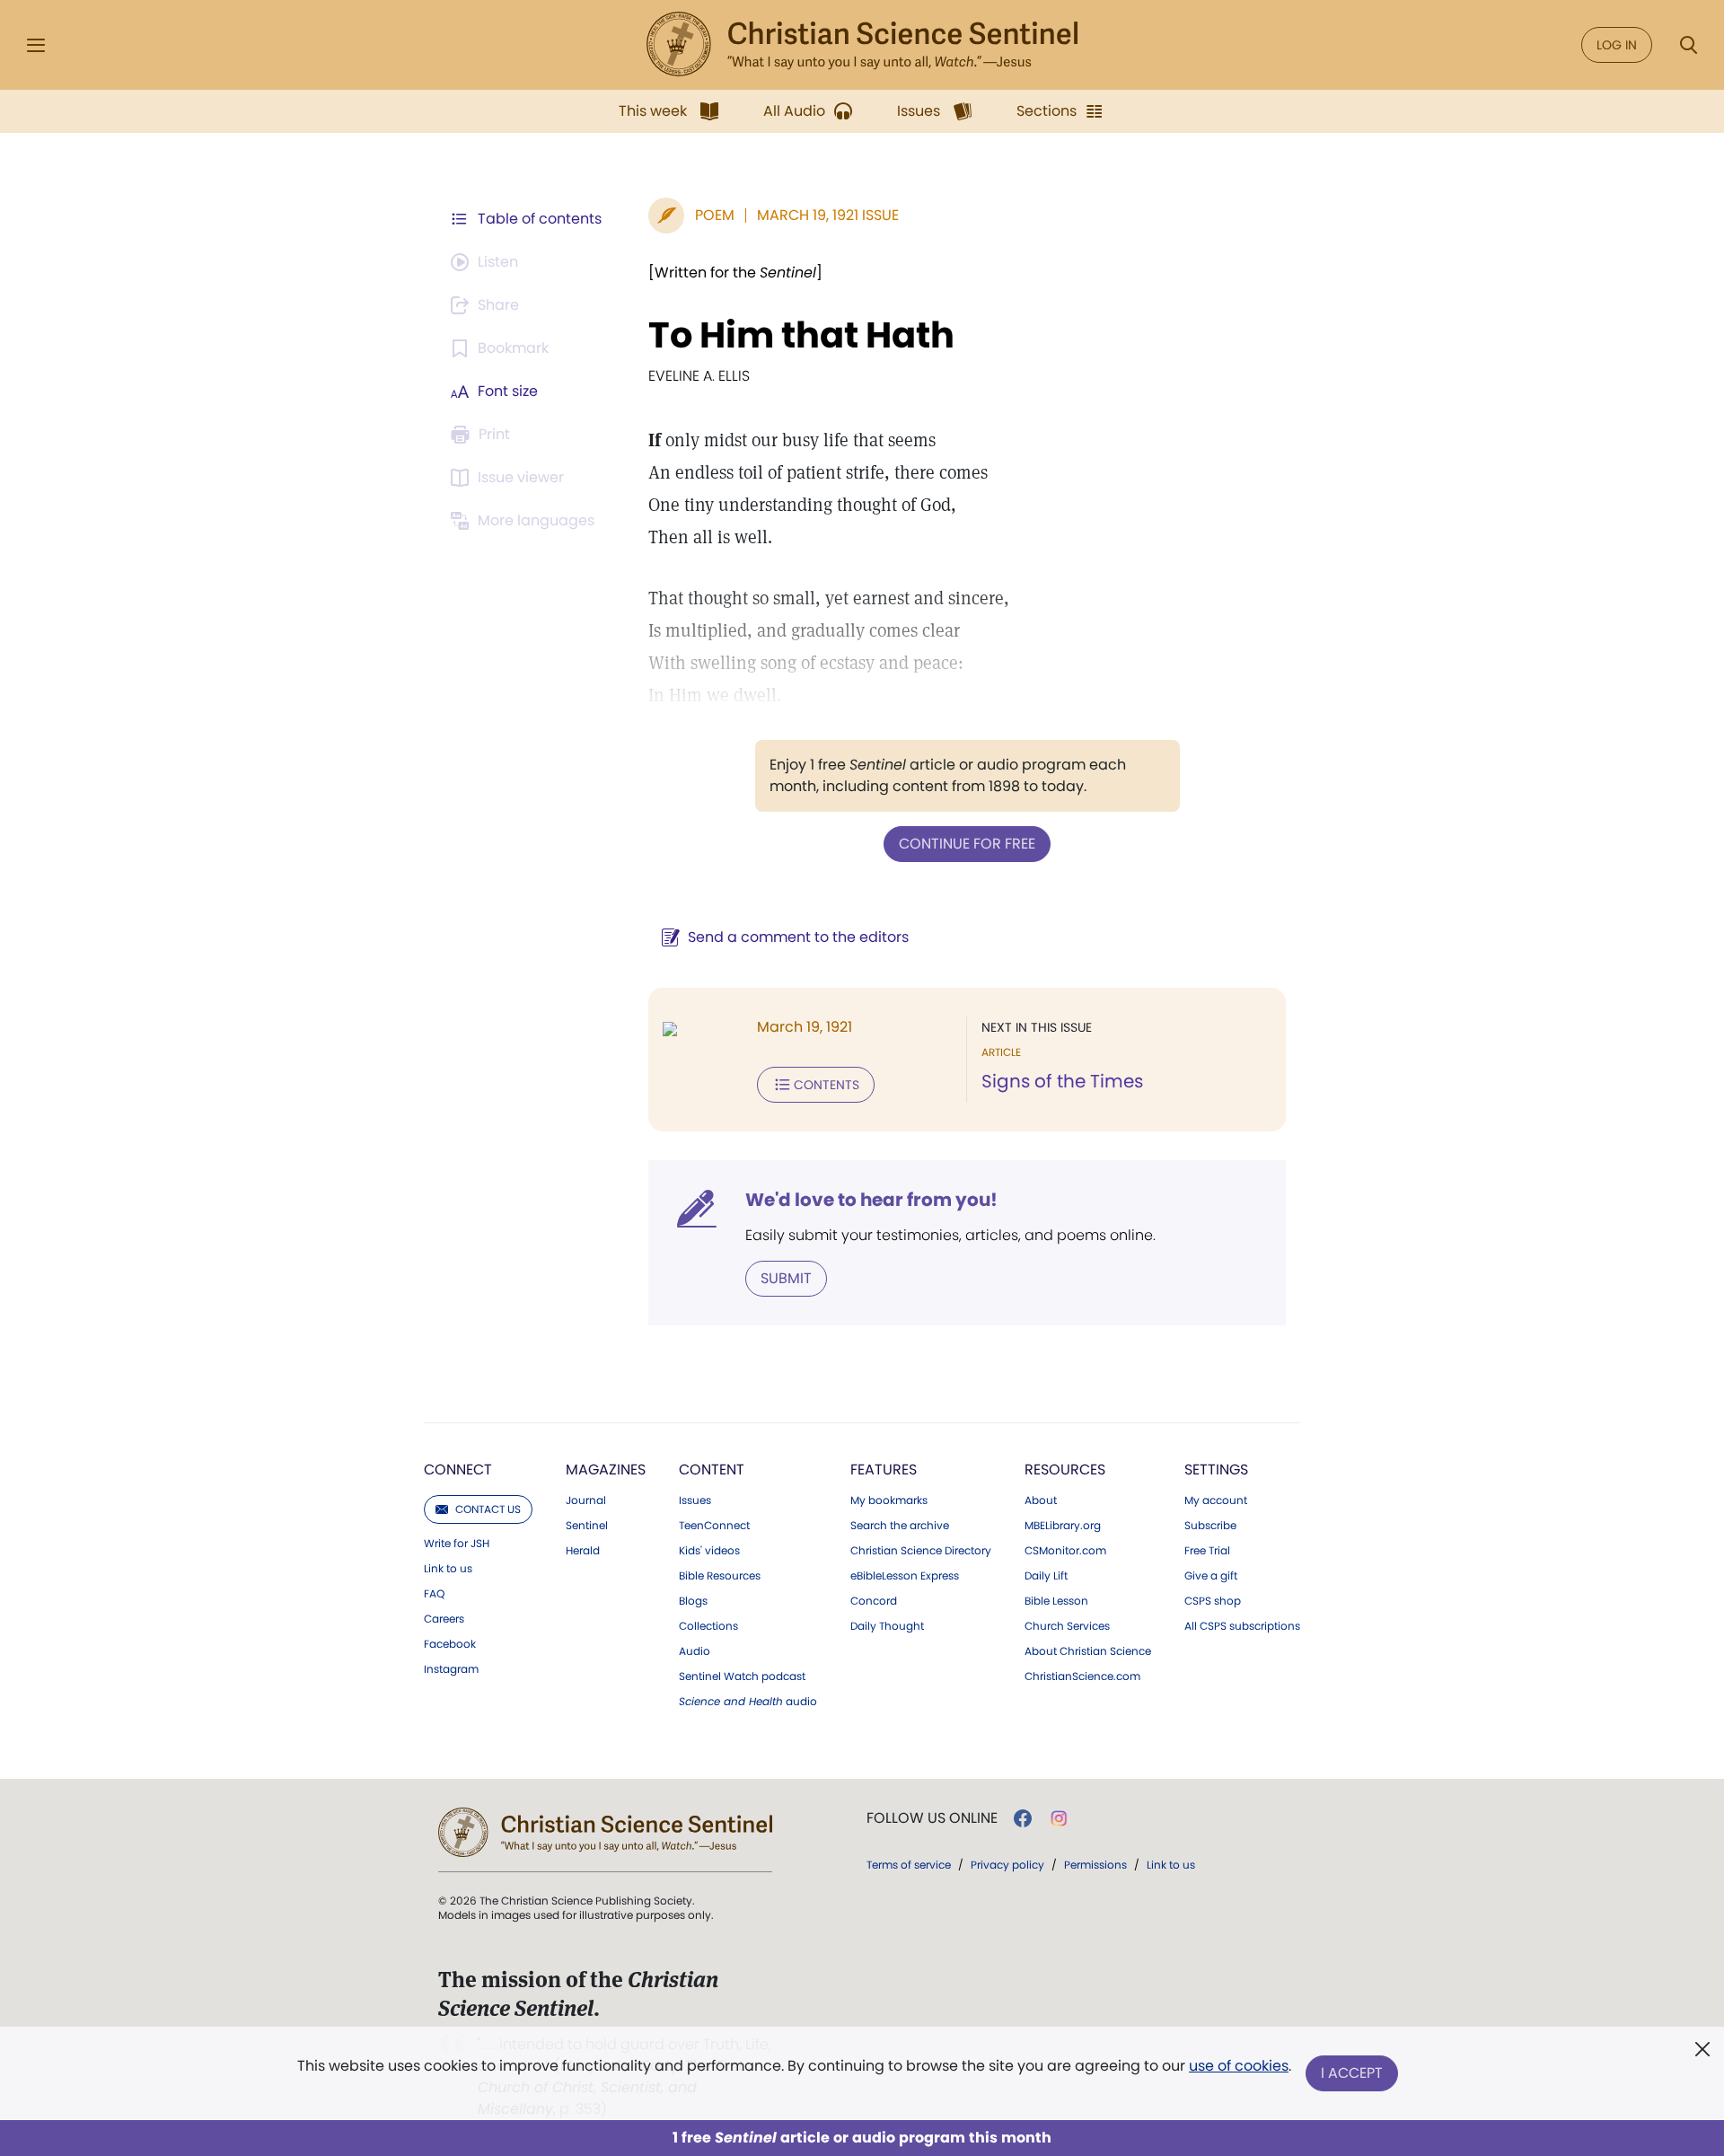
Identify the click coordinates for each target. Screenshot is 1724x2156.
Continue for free (967, 844)
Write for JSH (457, 1544)
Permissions (1095, 1865)
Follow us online (932, 1818)
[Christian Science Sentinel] (862, 45)
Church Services (1067, 1626)
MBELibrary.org (1063, 1526)
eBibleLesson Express (905, 1576)
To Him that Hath (801, 335)
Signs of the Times (1062, 1081)
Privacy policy (1007, 1865)
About (1041, 1500)
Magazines (606, 1470)
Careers (444, 1619)
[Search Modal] (1688, 45)
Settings (1216, 1470)
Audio (695, 1651)
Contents (827, 1085)
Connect (458, 1470)
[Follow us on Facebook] (1023, 1818)
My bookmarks (889, 1500)
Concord (874, 1601)
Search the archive (900, 1526)
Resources (1065, 1470)
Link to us (448, 1569)
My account (1216, 1500)
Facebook (450, 1644)
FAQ (434, 1594)
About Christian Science (1088, 1651)
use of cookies (1239, 2066)
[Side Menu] (36, 45)
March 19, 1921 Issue (828, 215)
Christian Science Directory (921, 1551)
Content (712, 1470)
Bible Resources (720, 1576)
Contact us (488, 1509)
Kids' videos (709, 1551)
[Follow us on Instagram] (1059, 1818)
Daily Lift (1046, 1576)
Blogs (693, 1601)
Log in (1617, 45)
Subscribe (1210, 1526)
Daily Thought (887, 1626)
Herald (583, 1551)
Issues (695, 1500)
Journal (586, 1500)
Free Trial (1207, 1551)
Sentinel (587, 1526)
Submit (786, 1278)
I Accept (1352, 2073)
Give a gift (1211, 1576)
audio (748, 1702)
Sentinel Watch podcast (742, 1676)
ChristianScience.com (1082, 1676)
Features (884, 1470)
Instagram (451, 1669)
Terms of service (909, 1865)
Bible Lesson (1056, 1601)
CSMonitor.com (1065, 1551)
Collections (708, 1626)
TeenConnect (714, 1526)
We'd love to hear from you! (871, 1200)
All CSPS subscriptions (1242, 1626)
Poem (715, 215)
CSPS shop (1213, 1601)
